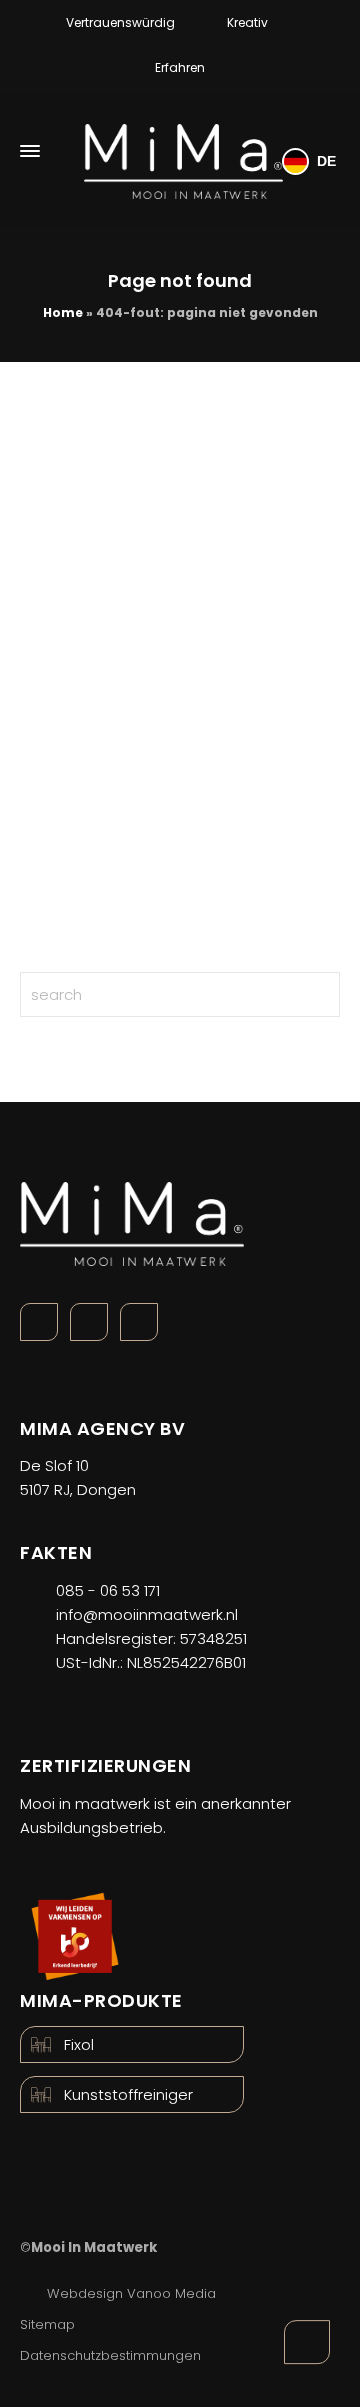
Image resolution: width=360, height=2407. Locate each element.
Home (63, 312)
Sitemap (47, 2324)
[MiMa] (183, 151)
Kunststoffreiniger (128, 2094)
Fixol (79, 2044)
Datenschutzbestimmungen (110, 2355)
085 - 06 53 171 (108, 1590)
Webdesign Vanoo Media (131, 2293)
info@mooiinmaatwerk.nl (147, 1614)
